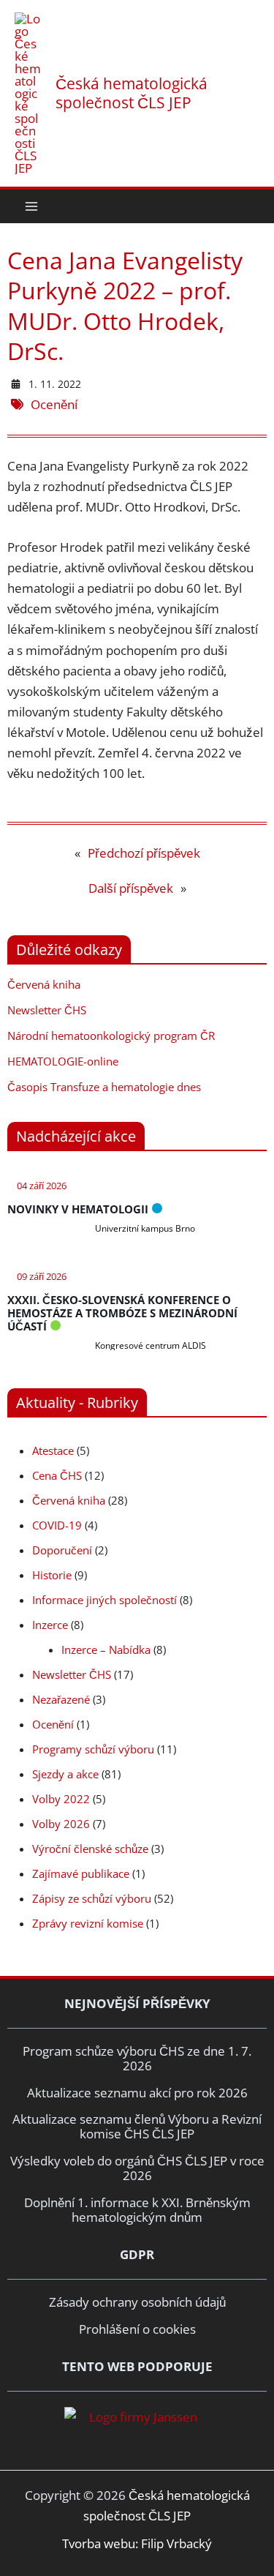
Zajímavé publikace (81, 1873)
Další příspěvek (131, 888)
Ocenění (54, 404)
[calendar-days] (16, 384)
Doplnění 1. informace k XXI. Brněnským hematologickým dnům (137, 2210)
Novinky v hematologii (78, 1209)
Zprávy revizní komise (88, 1923)
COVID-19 (57, 1525)
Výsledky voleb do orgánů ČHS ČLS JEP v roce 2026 (137, 2168)
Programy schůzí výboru (93, 1749)
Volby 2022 (61, 1799)
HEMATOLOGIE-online (63, 1061)
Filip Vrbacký (176, 2543)
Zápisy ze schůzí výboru (92, 1898)
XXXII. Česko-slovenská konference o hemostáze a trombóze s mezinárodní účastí (122, 1313)
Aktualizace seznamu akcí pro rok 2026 (137, 2093)
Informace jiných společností (104, 1600)
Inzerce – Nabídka (106, 1650)
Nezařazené (61, 1699)
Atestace (53, 1450)
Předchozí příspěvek (144, 853)
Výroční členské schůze (90, 1849)
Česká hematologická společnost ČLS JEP (132, 93)
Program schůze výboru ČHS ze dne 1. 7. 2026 (137, 2058)
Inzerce (50, 1625)
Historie (52, 1575)
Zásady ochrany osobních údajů (137, 2302)
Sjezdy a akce (65, 1774)
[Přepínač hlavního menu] (31, 206)
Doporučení (62, 1550)
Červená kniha (44, 984)
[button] (254, 206)
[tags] (19, 404)
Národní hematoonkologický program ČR (111, 1036)
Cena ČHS (57, 1475)
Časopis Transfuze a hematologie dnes (104, 1087)
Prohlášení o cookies (137, 2329)
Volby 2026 (61, 1824)
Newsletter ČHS (47, 1010)
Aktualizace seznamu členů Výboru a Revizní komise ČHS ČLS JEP (137, 2126)
